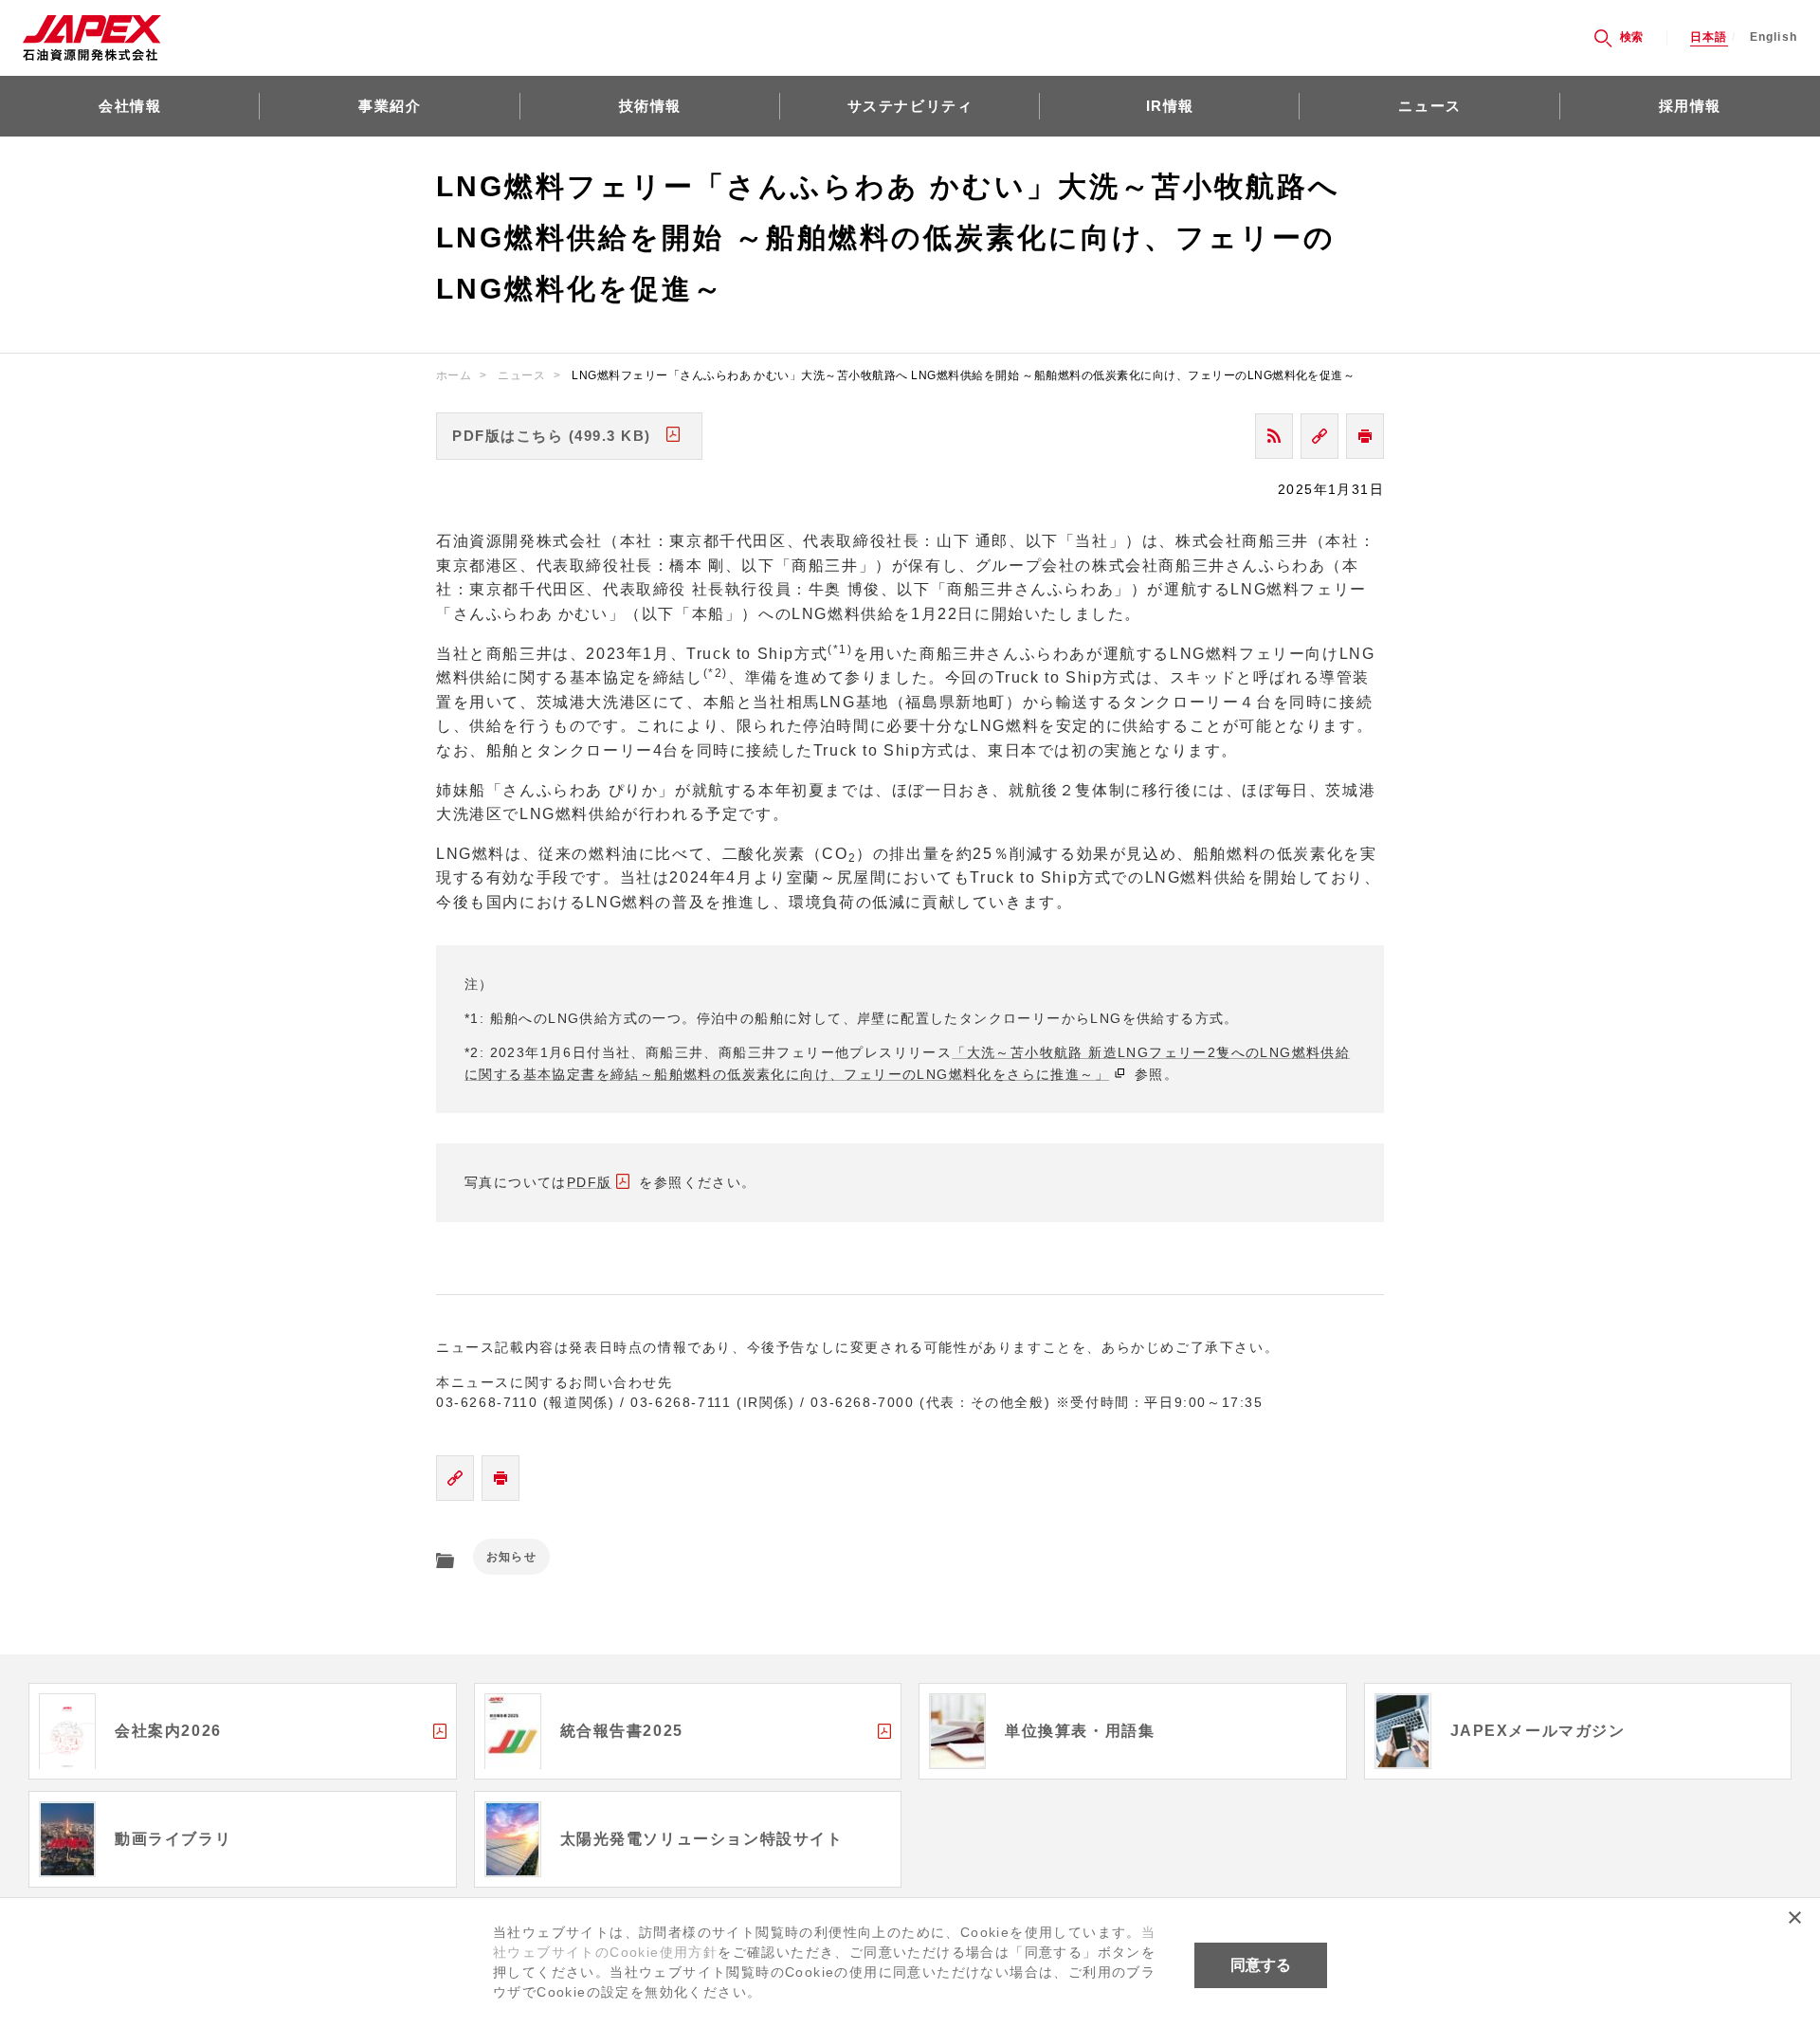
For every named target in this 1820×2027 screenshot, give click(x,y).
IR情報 (1170, 106)
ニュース (1429, 106)
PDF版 (590, 1182)
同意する (1261, 1965)
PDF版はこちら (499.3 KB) (552, 436)
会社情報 (130, 106)
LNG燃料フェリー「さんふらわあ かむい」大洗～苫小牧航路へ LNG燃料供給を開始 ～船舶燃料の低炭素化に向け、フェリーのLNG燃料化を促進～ (963, 375)
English (1774, 37)
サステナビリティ (910, 106)
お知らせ (511, 1557)
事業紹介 (390, 106)
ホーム (454, 375)
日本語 (1709, 37)
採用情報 (1690, 106)
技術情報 (650, 106)
